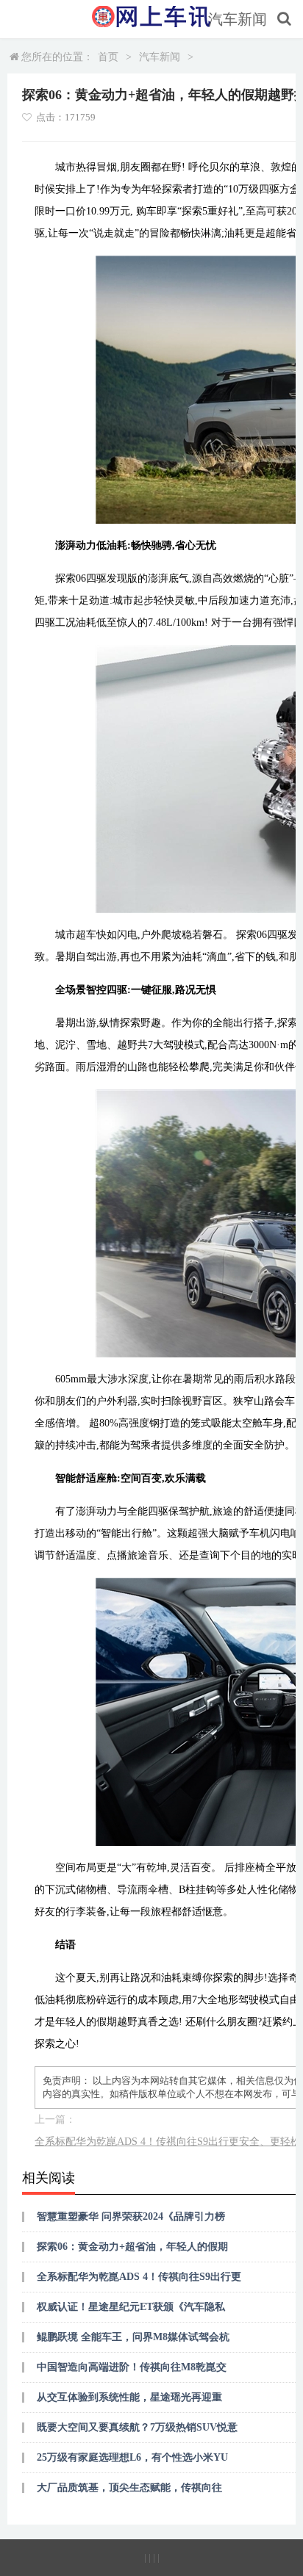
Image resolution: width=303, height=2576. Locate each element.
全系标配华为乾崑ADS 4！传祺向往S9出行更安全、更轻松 (168, 2142)
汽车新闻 (238, 19)
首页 (108, 57)
